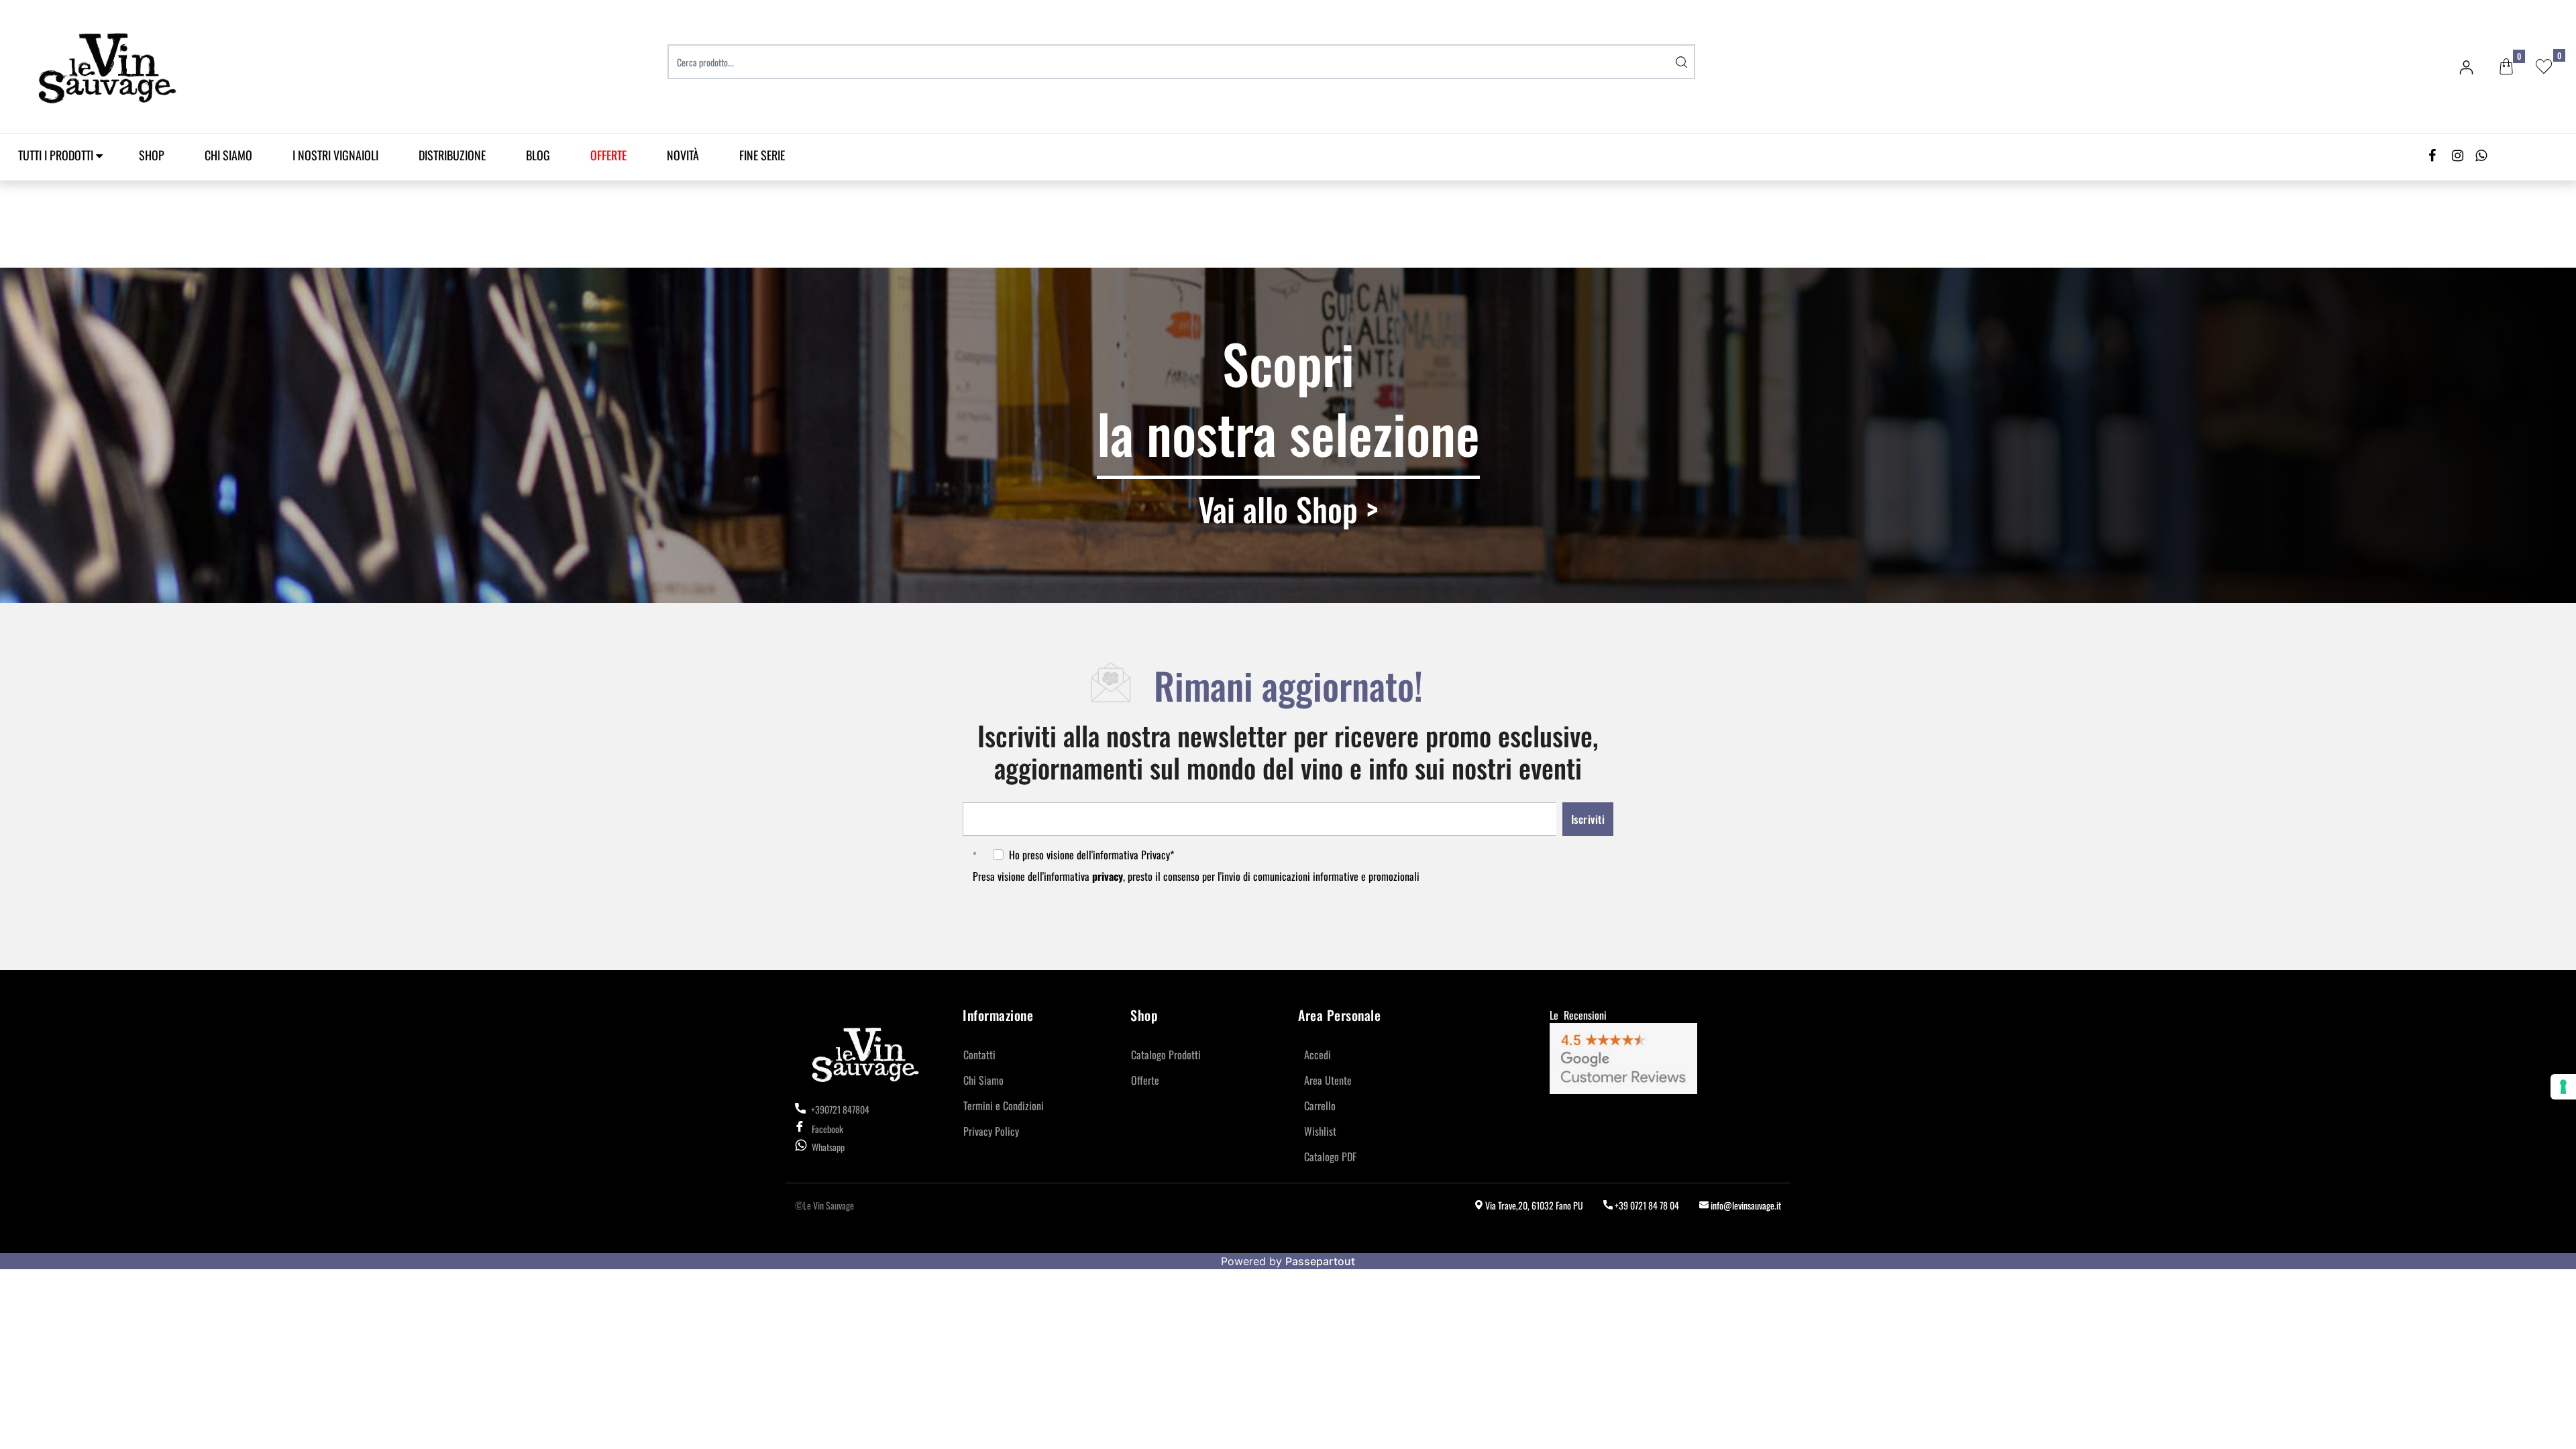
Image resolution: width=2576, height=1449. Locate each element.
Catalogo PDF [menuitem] (1330, 1157)
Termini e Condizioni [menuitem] (1004, 1106)
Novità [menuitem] (683, 155)
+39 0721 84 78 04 (1646, 1205)
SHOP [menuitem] (152, 155)
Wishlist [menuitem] (1320, 1131)
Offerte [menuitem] (1145, 1080)
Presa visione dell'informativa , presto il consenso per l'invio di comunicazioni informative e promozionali (1199, 876)
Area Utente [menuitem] (1328, 1080)
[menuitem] (608, 155)
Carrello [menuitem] (1320, 1106)
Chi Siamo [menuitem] (228, 155)
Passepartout (1320, 1261)
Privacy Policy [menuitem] (991, 1131)
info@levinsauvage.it (1745, 1205)
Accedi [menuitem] (1318, 1055)
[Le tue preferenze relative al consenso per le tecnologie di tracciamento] (2563, 1087)
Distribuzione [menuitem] (452, 155)
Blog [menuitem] (538, 155)
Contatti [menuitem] (979, 1055)
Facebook (827, 1129)
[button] (1682, 62)
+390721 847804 (839, 1109)
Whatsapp (828, 1147)
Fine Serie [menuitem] (762, 155)
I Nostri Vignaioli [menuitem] (335, 155)
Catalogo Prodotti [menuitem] (1166, 1055)
